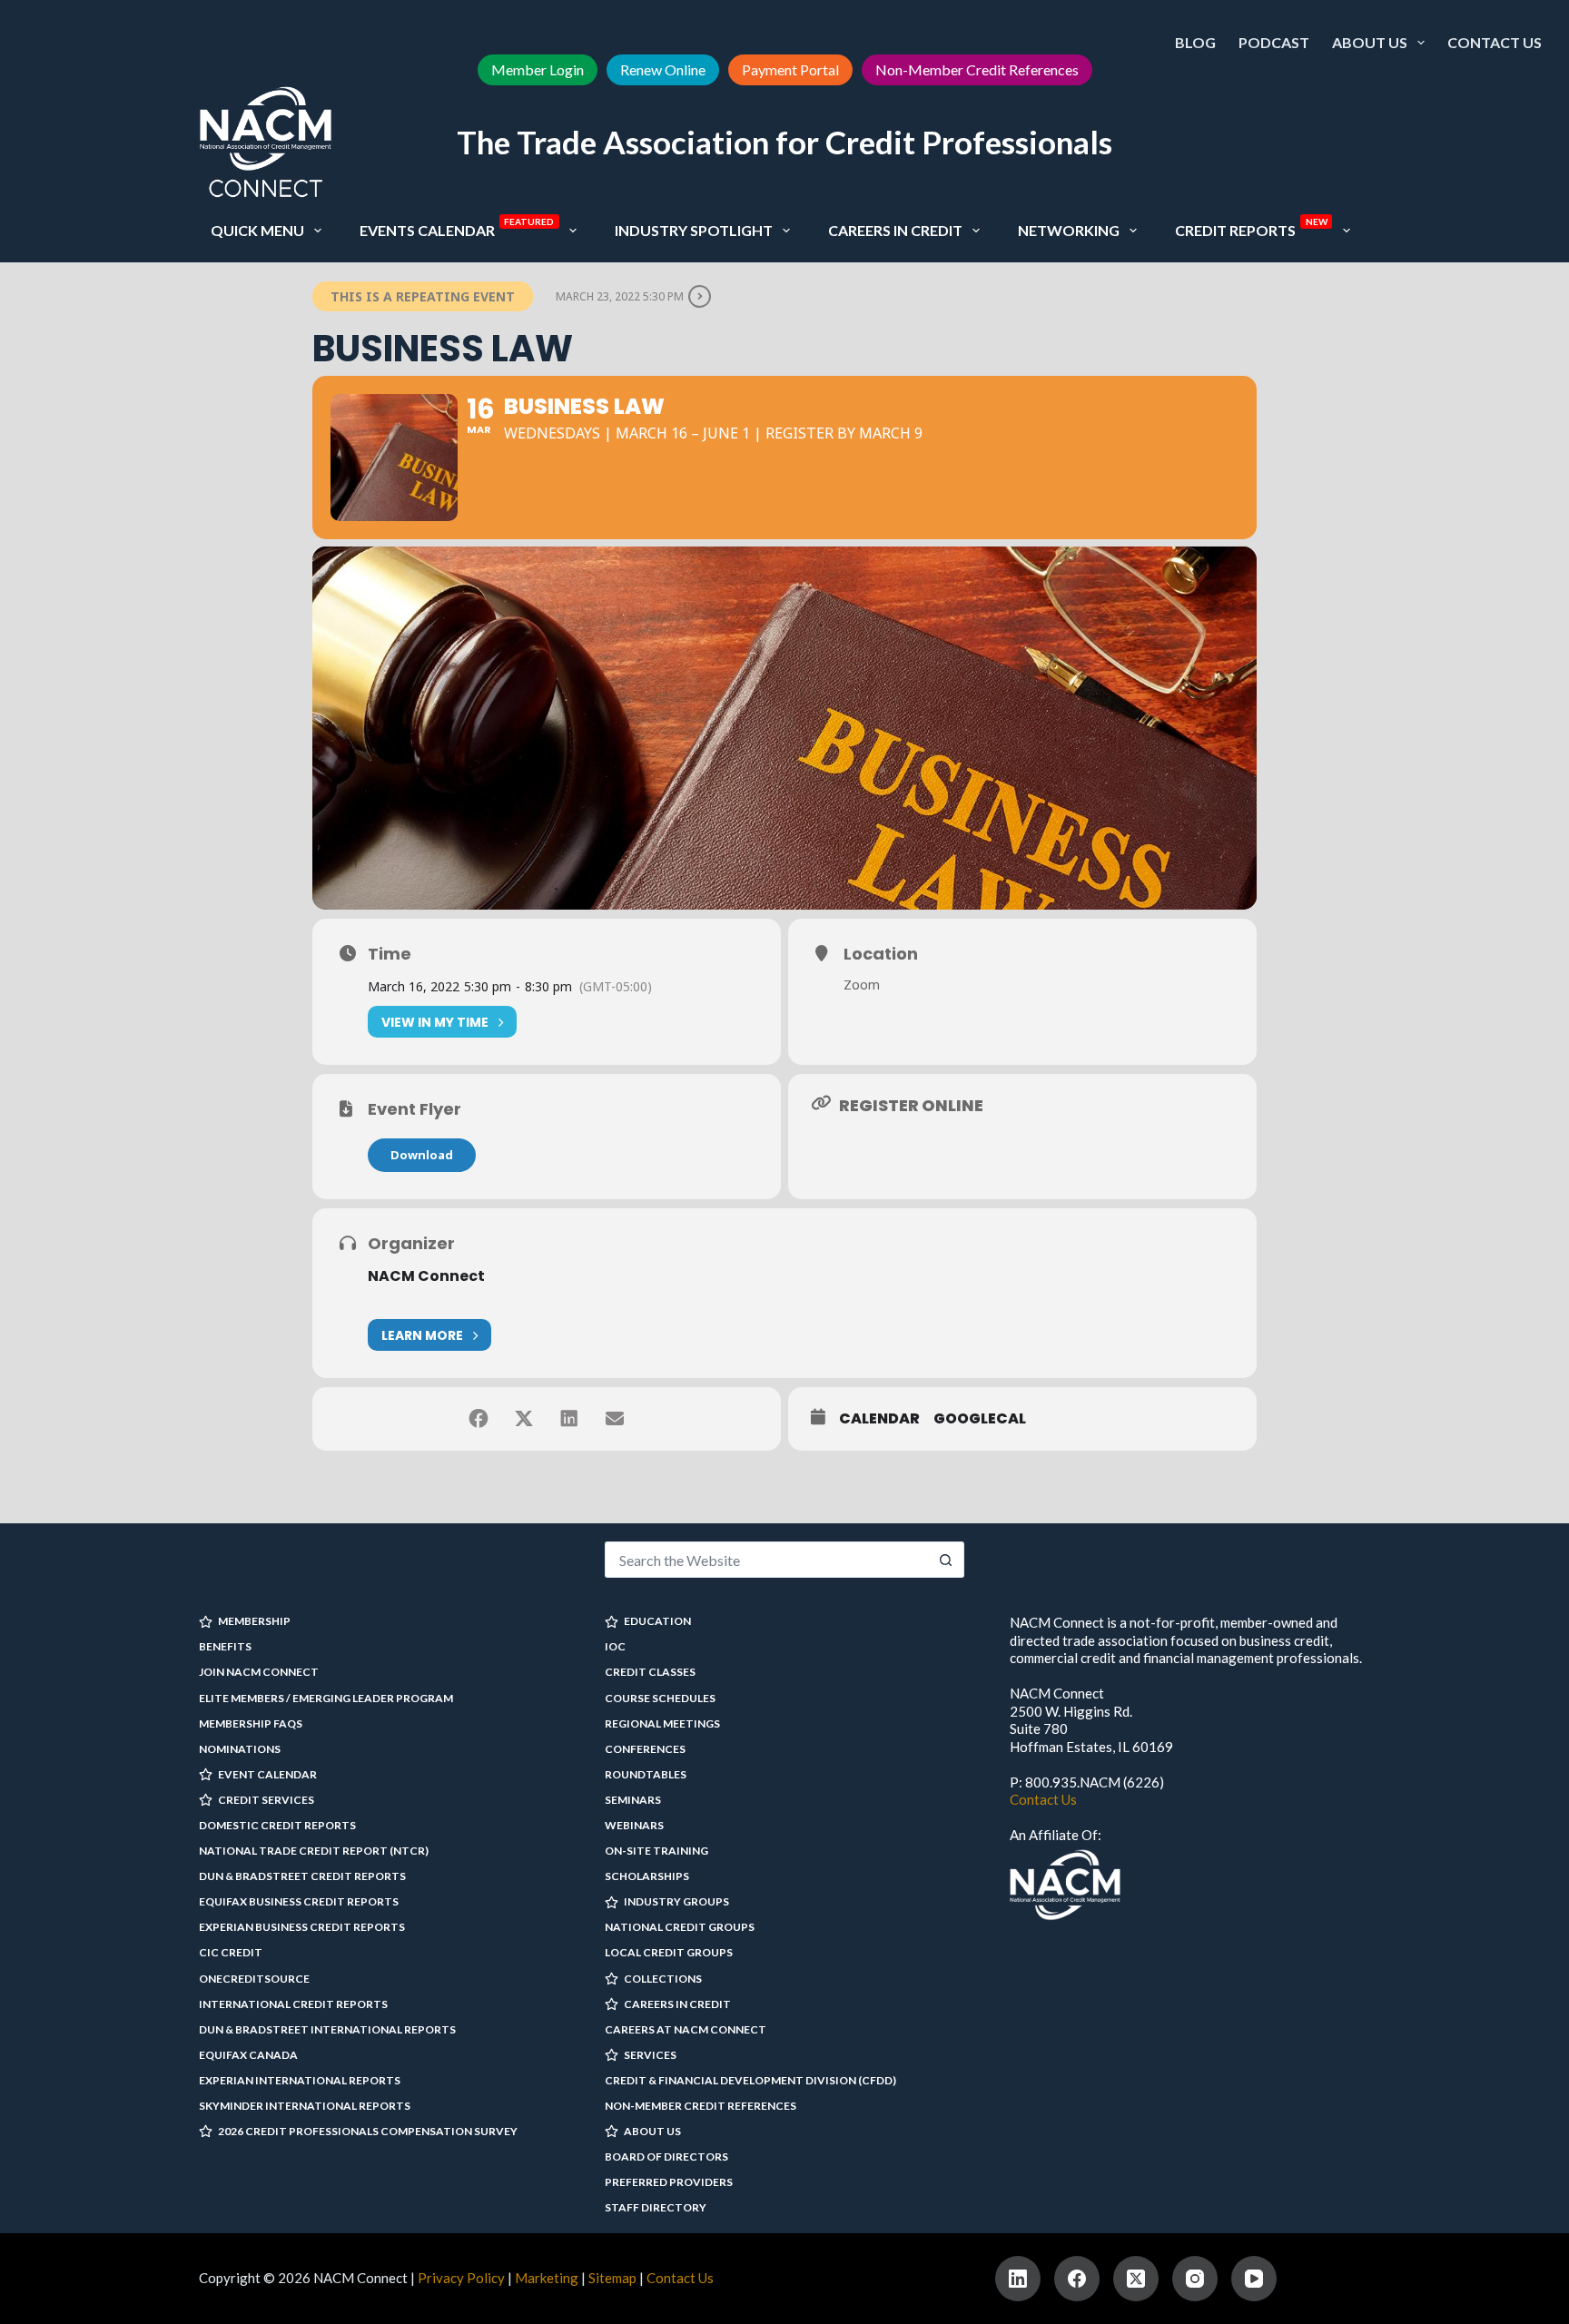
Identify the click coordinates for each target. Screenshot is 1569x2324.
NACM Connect (426, 1276)
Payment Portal (790, 69)
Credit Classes (650, 1672)
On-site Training (656, 1851)
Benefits (225, 1646)
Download (422, 1155)
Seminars (633, 1800)
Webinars (634, 1825)
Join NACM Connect (259, 1672)
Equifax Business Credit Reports (299, 1901)
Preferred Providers (669, 2182)
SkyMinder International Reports (305, 2106)
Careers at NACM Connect (686, 2029)
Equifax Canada (248, 2055)
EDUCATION (657, 1621)
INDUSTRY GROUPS (676, 1901)
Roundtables (646, 1774)
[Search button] (946, 1560)
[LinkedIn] (1018, 2279)
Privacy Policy (461, 2278)
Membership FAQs (251, 1723)
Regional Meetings (662, 1723)
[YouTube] (1254, 2279)
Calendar (879, 1419)
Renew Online (663, 69)
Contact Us (1495, 42)
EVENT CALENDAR (267, 1774)
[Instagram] (1195, 2279)
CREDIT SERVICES (266, 1800)
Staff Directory (656, 2207)
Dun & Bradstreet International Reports (327, 2029)
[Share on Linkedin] (569, 1419)
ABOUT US (652, 2131)
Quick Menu (257, 230)
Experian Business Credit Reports (302, 1927)
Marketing (547, 2278)
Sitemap (612, 2278)
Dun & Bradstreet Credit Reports (302, 1876)
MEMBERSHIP (254, 1621)
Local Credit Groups (669, 1952)
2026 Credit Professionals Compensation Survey (368, 2131)
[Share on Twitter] (524, 1419)
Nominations (240, 1749)
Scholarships (647, 1876)
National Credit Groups (680, 1927)
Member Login (538, 69)
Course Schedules (660, 1698)
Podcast (1274, 42)
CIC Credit (231, 1952)
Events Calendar (457, 227)
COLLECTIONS (663, 1979)
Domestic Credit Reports (277, 1825)
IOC (615, 1646)
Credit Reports (1251, 227)
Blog (1195, 42)
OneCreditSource (254, 1979)
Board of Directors (666, 2157)
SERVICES (650, 2055)
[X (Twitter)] (1136, 2279)
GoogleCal (980, 1419)
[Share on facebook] (479, 1419)
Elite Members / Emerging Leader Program (326, 1698)
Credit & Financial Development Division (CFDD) (750, 2080)
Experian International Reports (300, 2080)
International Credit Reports (293, 2004)
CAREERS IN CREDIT (677, 2004)
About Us (1370, 42)
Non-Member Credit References (977, 69)
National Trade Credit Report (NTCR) (314, 1851)
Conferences (645, 1749)
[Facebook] (1077, 2279)
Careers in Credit (895, 230)
